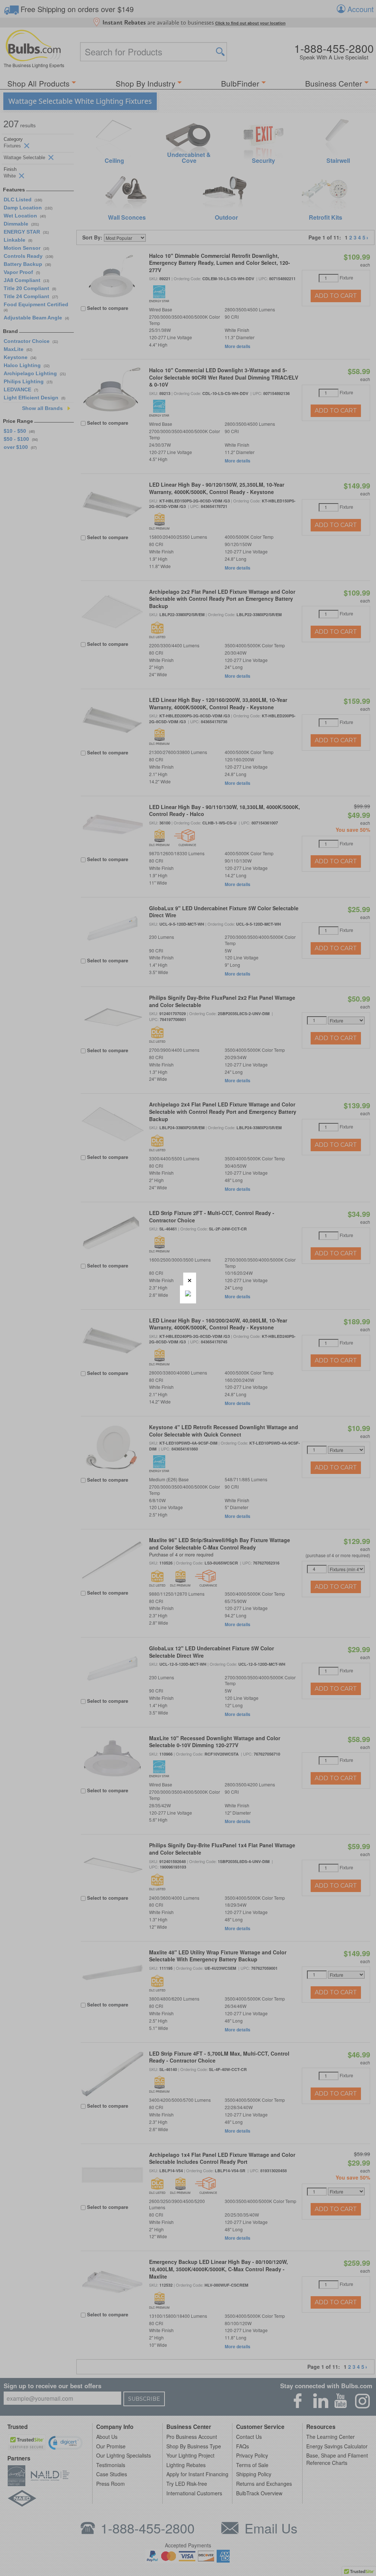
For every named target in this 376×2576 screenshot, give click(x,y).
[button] (190, 1279)
